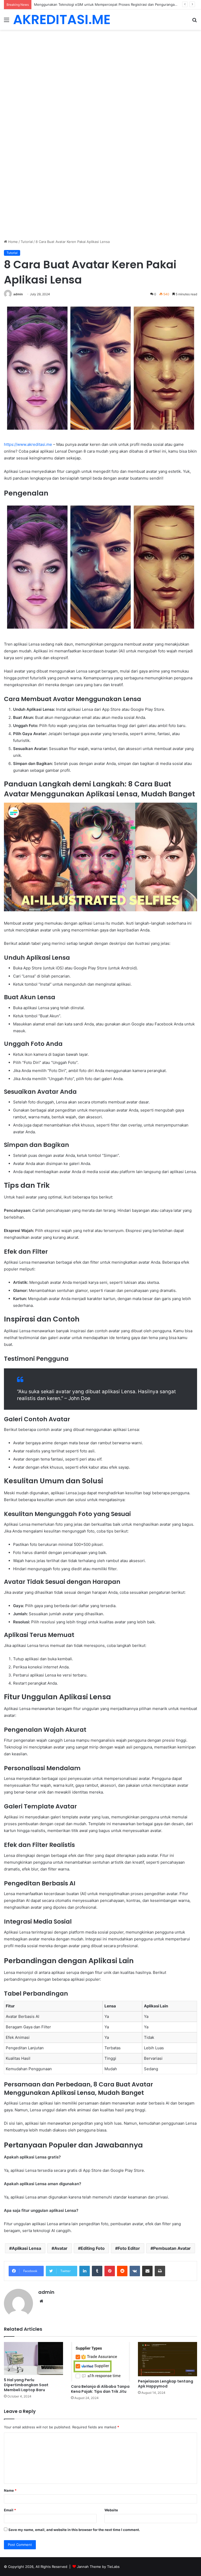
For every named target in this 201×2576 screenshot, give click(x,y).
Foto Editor (129, 2248)
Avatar (61, 2248)
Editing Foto (93, 2248)
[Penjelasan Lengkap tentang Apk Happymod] (167, 2359)
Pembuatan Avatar (172, 2248)
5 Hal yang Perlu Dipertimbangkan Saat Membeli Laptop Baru (26, 2385)
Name (10, 2490)
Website (111, 2510)
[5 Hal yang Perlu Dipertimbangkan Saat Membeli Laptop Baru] (33, 2358)
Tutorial (27, 242)
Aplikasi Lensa (26, 2248)
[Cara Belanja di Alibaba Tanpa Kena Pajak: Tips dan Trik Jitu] (100, 2362)
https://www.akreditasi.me (28, 444)
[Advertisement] (100, 69)
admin (18, 294)
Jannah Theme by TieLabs (98, 2567)
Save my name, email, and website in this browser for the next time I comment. (74, 2530)
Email (10, 2510)
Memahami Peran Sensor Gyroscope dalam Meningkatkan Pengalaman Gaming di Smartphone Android (117, 4)
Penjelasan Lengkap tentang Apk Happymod (166, 2384)
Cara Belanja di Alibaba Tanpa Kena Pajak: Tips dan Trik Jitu (100, 2389)
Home (12, 242)
